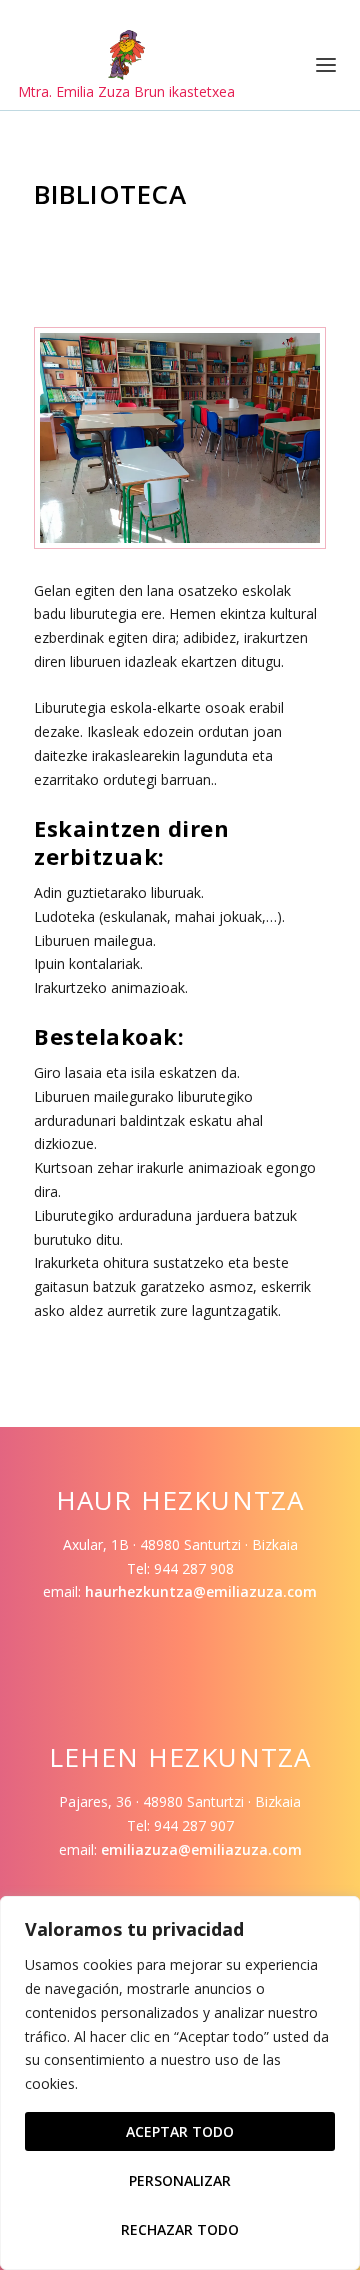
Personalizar (180, 2180)
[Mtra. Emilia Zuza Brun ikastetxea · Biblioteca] (180, 537)
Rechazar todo (180, 2229)
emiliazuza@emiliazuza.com (201, 1849)
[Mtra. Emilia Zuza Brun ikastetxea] (126, 55)
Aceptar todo (180, 2131)
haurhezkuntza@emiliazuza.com (201, 1591)
